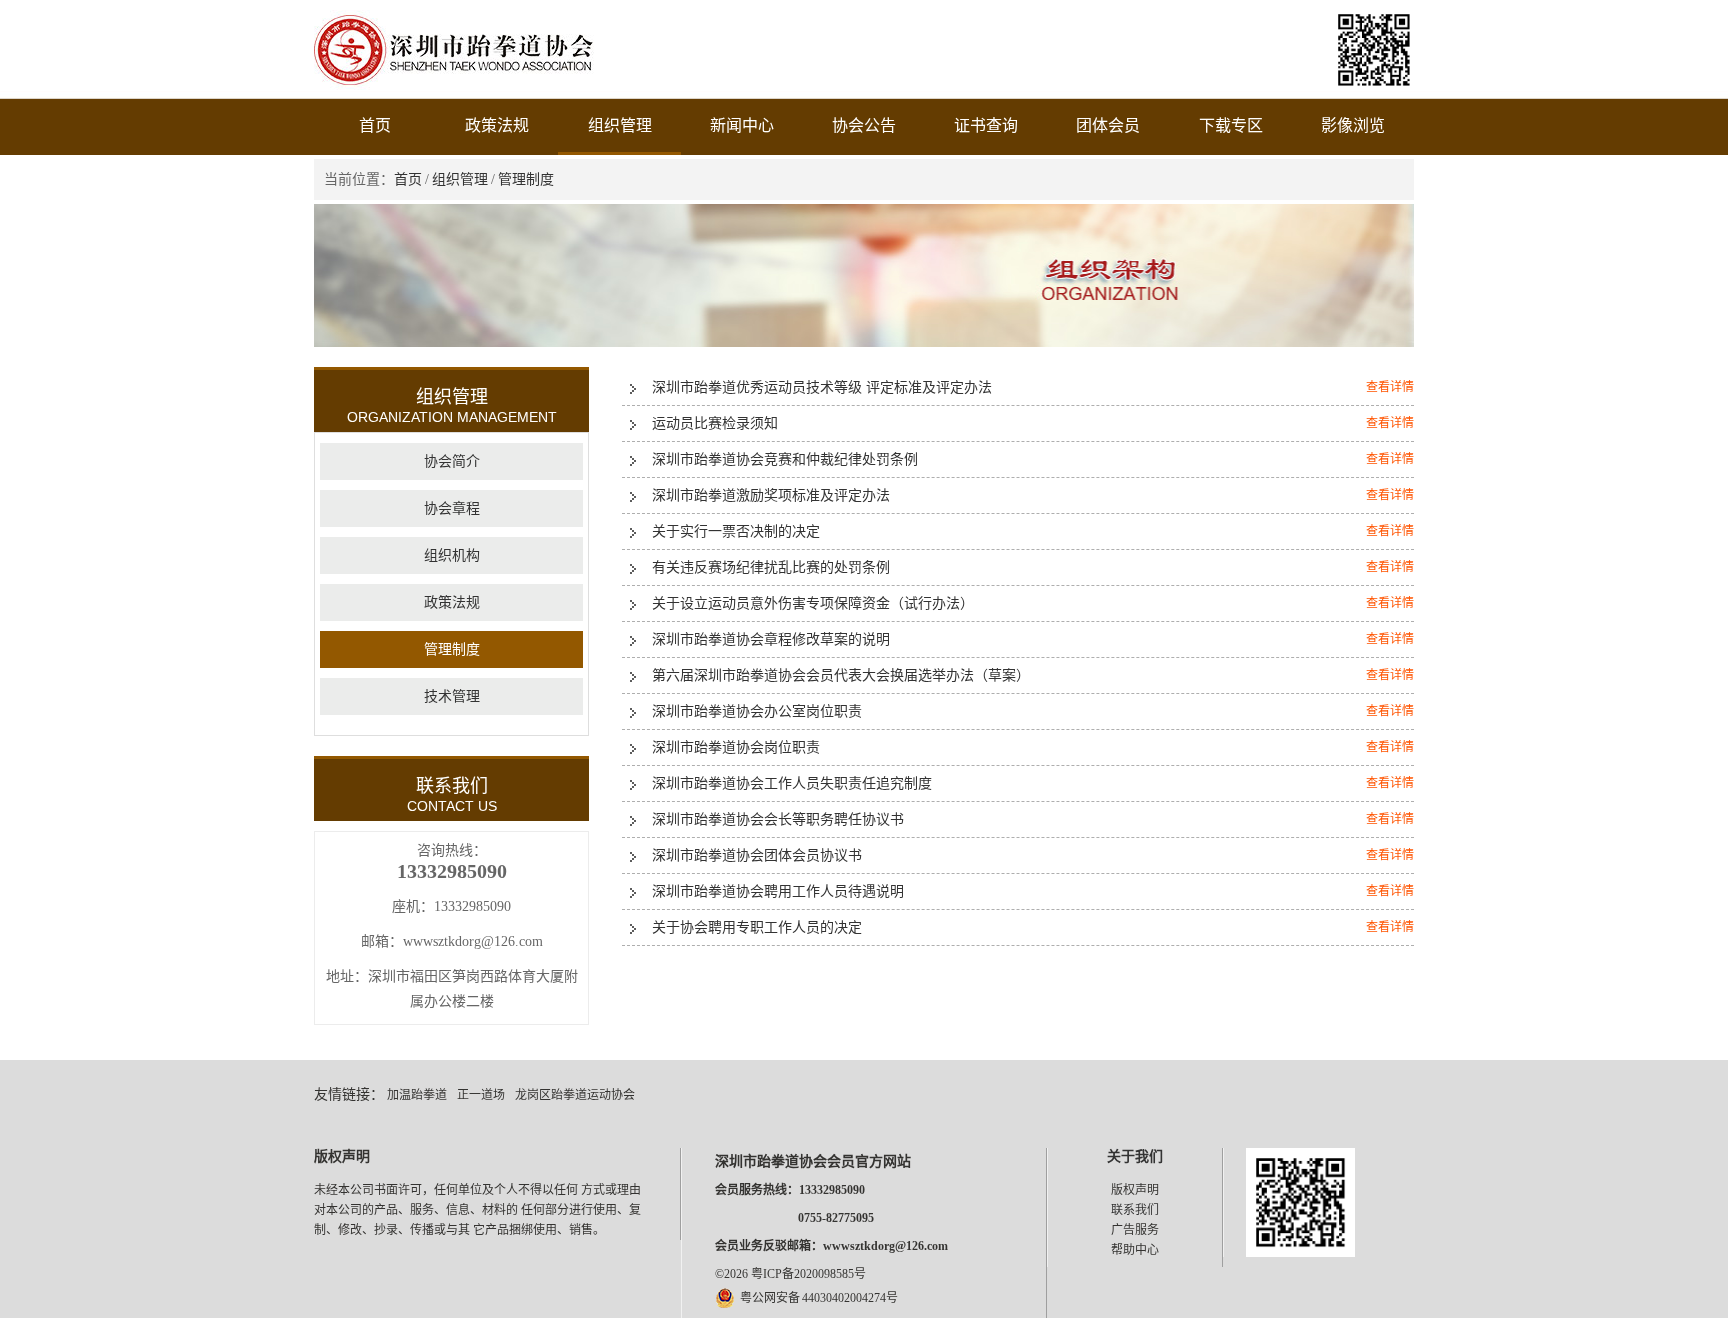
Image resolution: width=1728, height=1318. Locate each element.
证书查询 (986, 125)
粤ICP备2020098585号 (808, 1274)
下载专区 (1231, 125)
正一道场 (481, 1095)
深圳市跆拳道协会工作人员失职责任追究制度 (792, 783)
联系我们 (1135, 1210)
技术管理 (452, 696)
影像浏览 (1353, 125)
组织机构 (452, 555)
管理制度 (526, 179)
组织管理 (620, 125)
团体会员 (1108, 125)
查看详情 (1390, 387)
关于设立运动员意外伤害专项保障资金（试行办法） (813, 603)
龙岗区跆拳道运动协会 (575, 1095)
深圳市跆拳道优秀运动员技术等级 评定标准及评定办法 (822, 387)
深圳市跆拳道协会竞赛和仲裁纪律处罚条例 (785, 459)
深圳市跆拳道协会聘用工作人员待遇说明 (778, 891)
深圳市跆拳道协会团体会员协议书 (757, 855)
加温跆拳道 (417, 1095)
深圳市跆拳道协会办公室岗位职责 (757, 711)
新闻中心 (742, 125)
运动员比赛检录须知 (715, 423)
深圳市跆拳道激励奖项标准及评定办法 (771, 495)
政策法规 (497, 125)
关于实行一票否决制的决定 (736, 531)
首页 (375, 125)
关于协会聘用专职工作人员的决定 (757, 927)
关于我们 (1135, 1156)
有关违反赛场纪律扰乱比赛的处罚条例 (771, 567)
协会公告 (864, 125)
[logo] (454, 86)
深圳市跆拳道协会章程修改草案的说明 (771, 639)
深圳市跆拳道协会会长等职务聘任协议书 (778, 819)
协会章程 (452, 508)
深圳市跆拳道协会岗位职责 (736, 747)
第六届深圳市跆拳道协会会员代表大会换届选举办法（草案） (841, 675)
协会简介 (452, 461)
